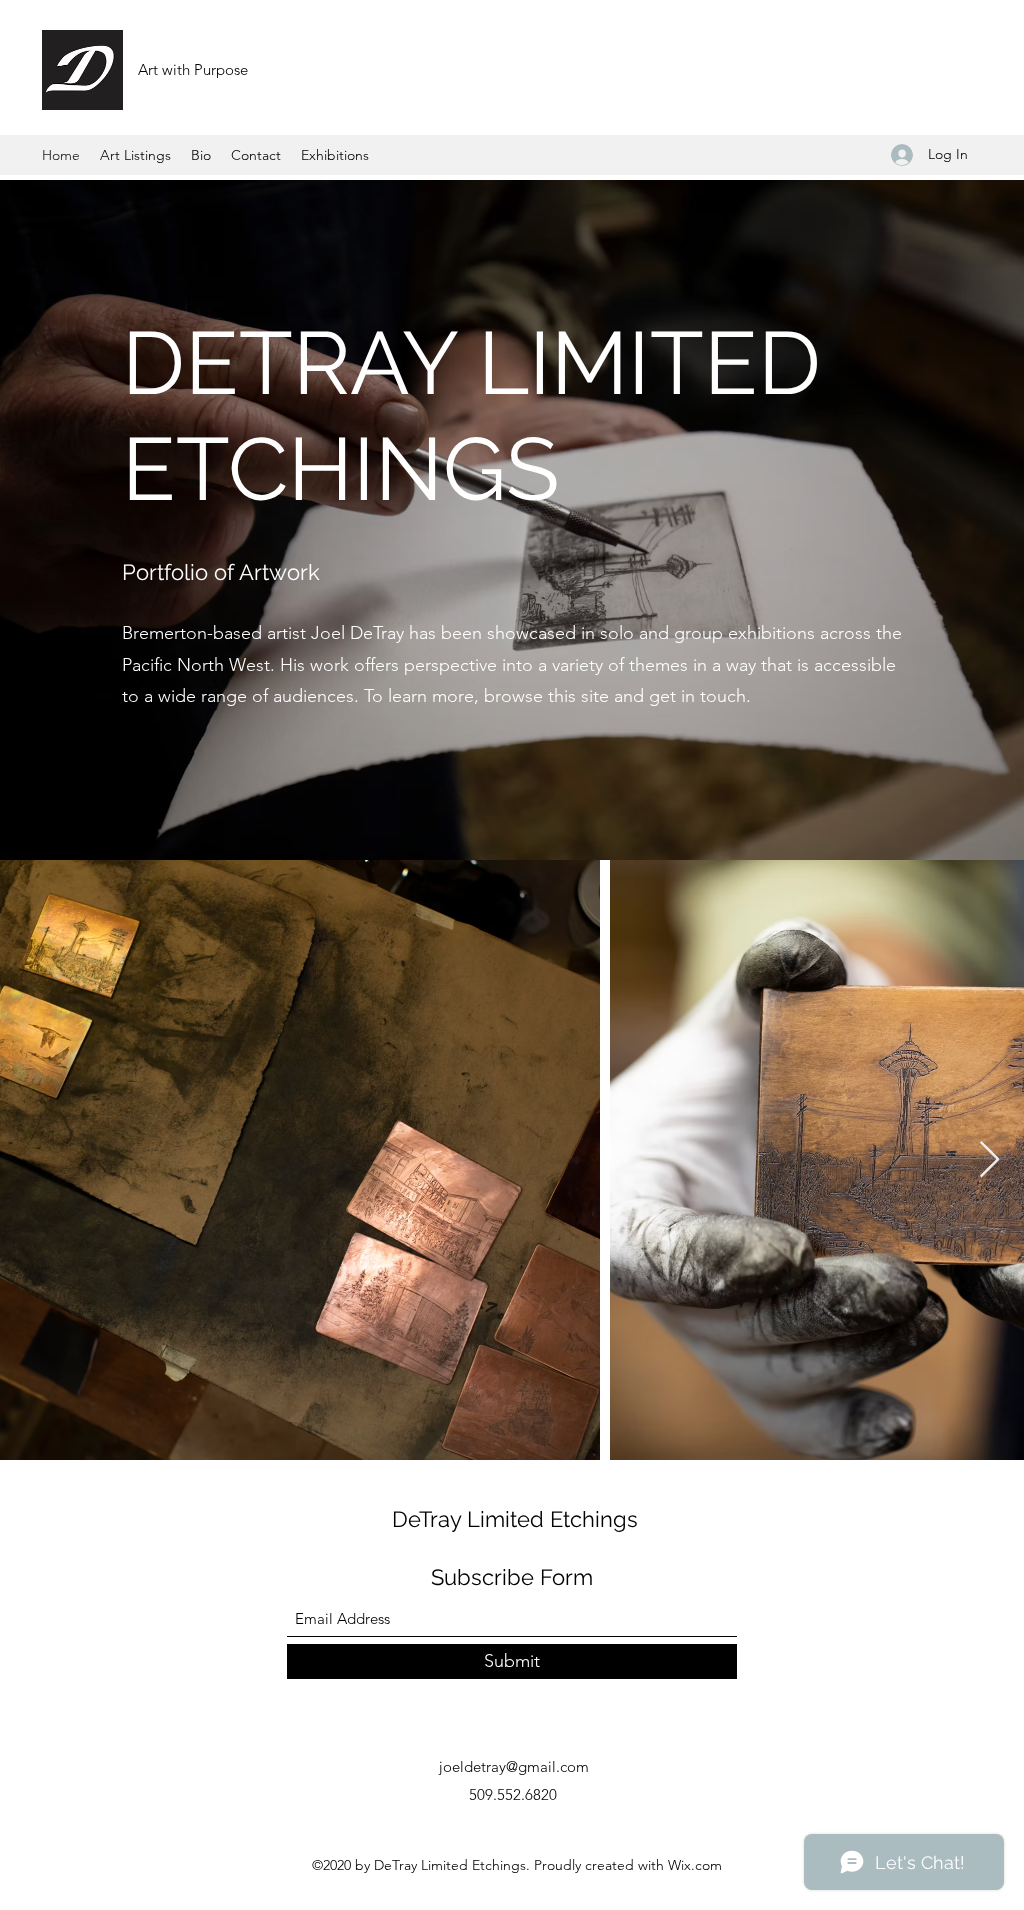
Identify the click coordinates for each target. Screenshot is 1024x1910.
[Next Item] (989, 1160)
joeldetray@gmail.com (514, 1766)
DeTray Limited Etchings (515, 1519)
